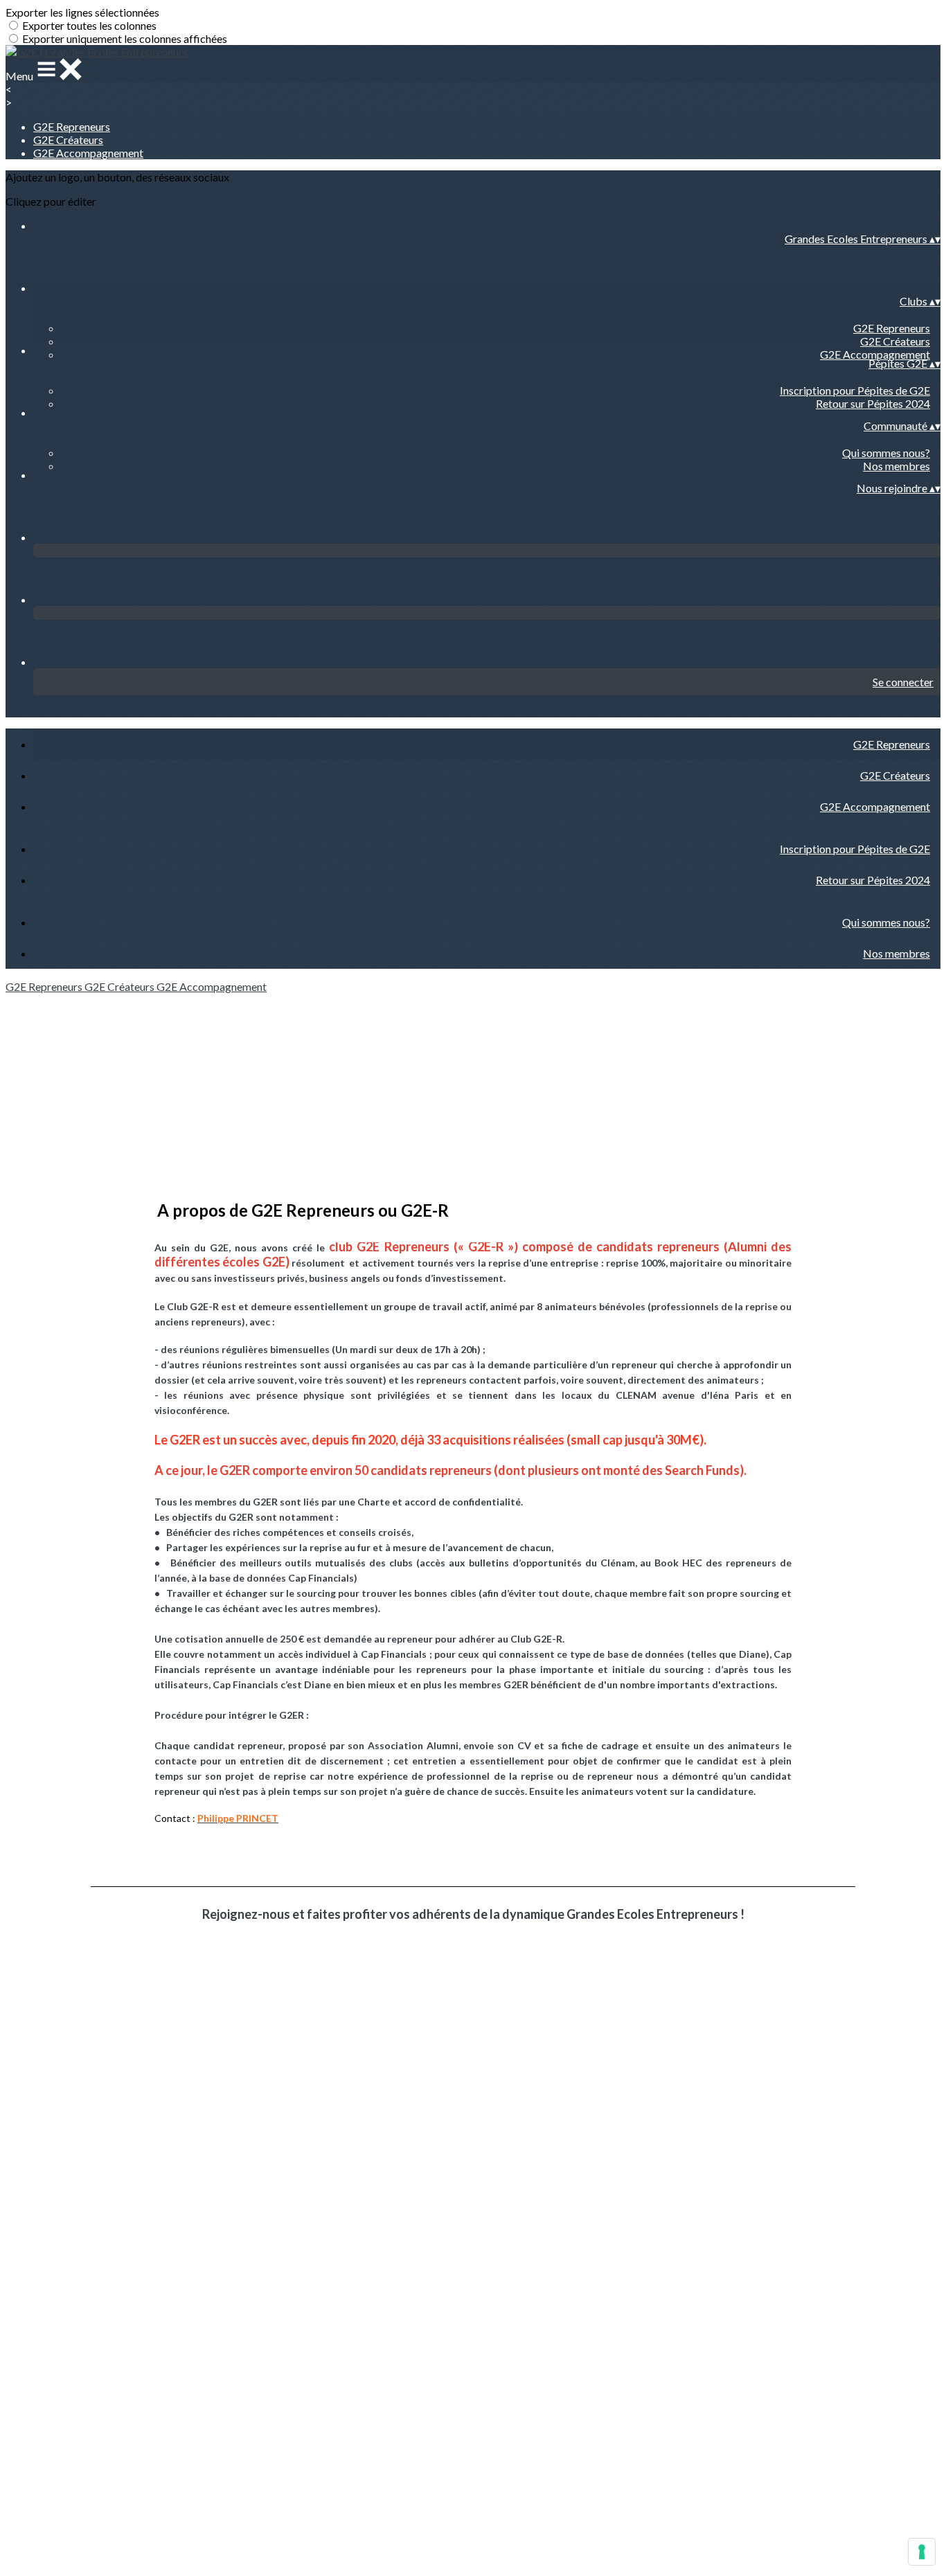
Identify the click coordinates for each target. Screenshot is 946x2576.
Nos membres (896, 466)
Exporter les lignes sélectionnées (82, 12)
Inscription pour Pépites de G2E (855, 390)
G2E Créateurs (68, 140)
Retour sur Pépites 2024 (873, 403)
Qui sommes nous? (886, 453)
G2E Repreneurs (72, 126)
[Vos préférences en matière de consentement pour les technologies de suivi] (922, 2552)
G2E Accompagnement (88, 153)
